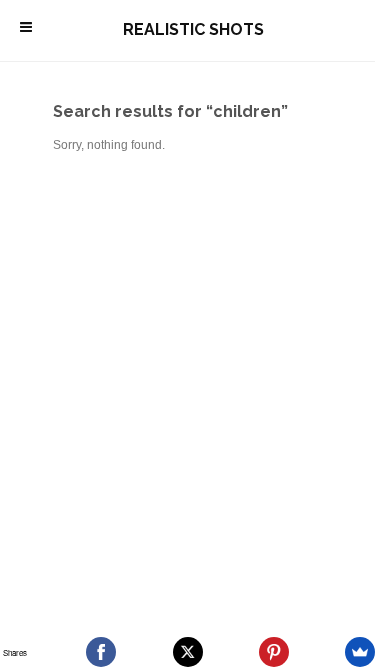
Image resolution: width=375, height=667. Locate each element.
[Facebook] (101, 652)
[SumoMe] (360, 652)
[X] (188, 652)
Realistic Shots (193, 29)
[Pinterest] (274, 652)
